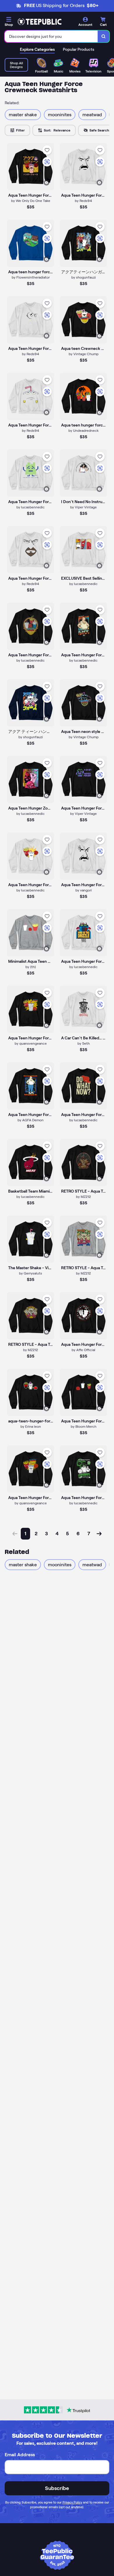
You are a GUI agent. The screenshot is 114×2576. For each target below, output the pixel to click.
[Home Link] (39, 22)
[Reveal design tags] (46, 183)
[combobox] (51, 36)
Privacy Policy (72, 2502)
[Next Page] (99, 1534)
